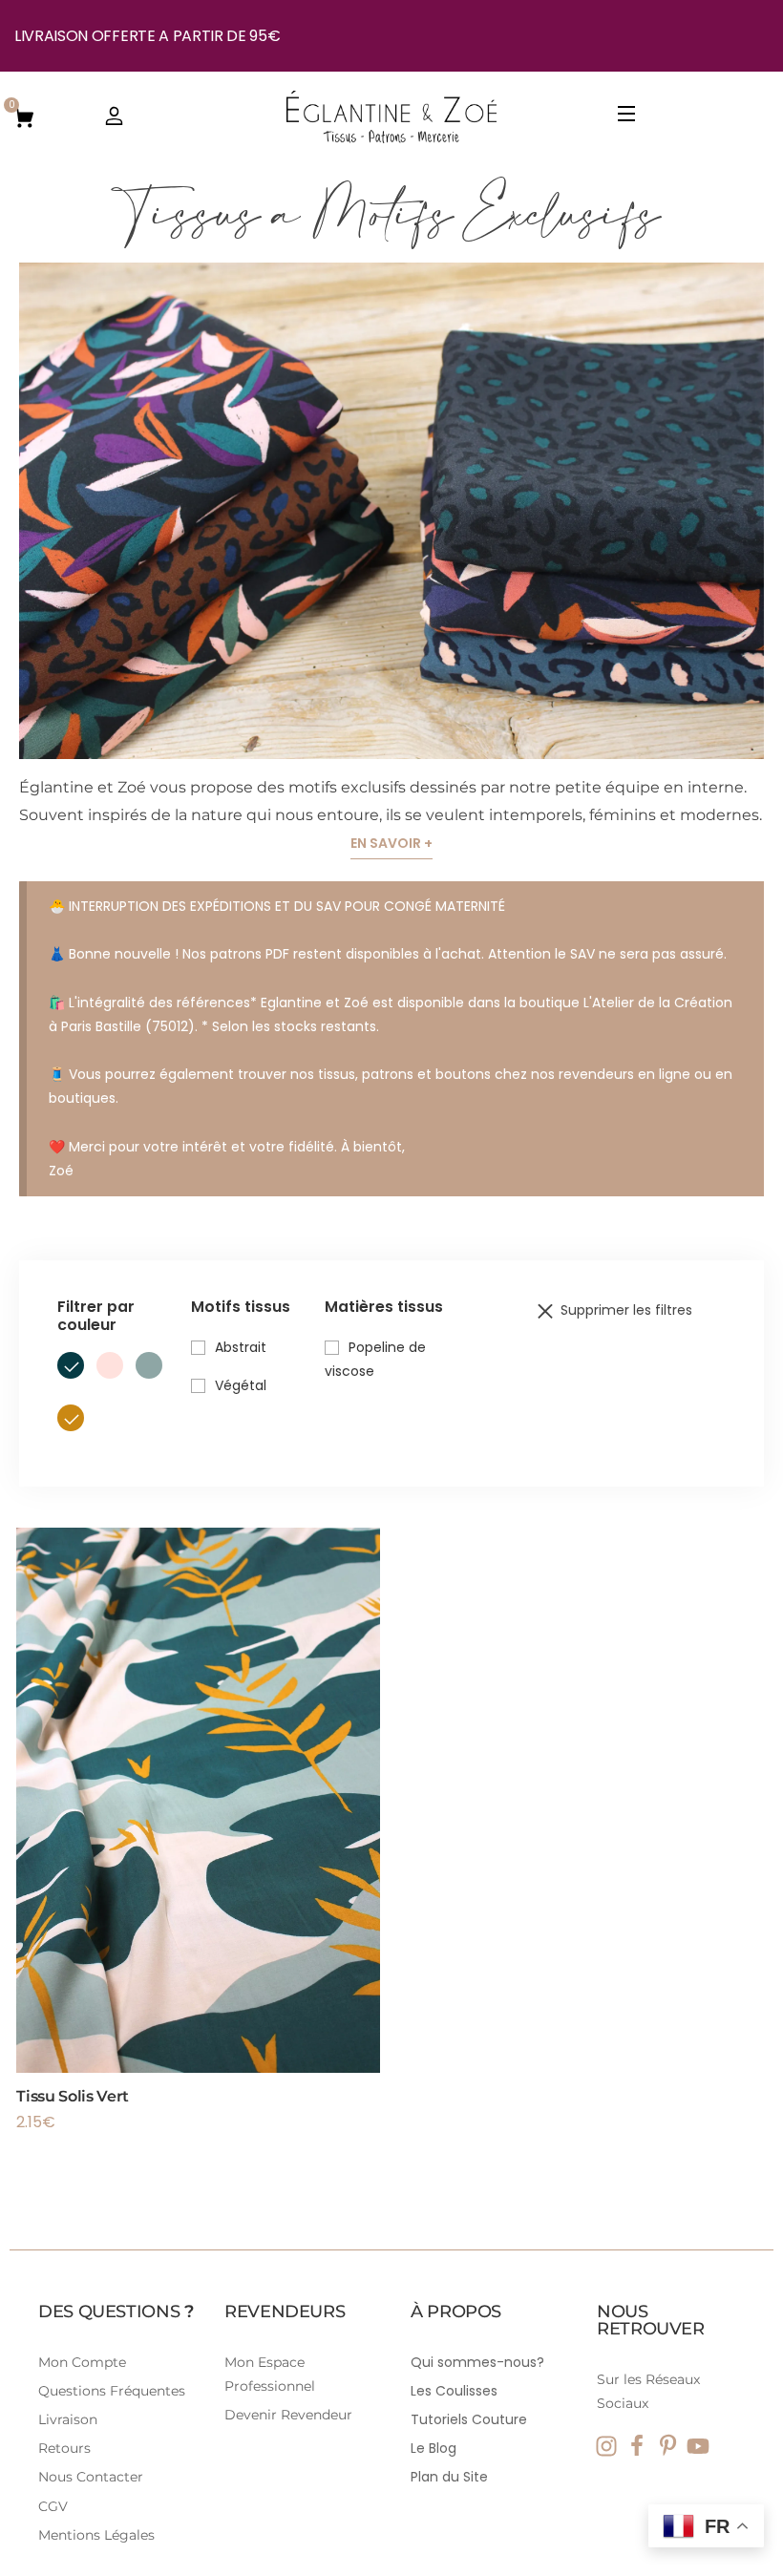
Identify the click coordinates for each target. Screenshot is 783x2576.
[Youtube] (698, 2446)
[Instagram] (606, 2446)
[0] (24, 116)
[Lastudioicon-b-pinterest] (667, 2446)
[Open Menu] (627, 117)
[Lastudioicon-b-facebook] (637, 2446)
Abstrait (241, 1347)
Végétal (241, 1385)
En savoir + (391, 843)
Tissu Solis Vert (73, 2096)
